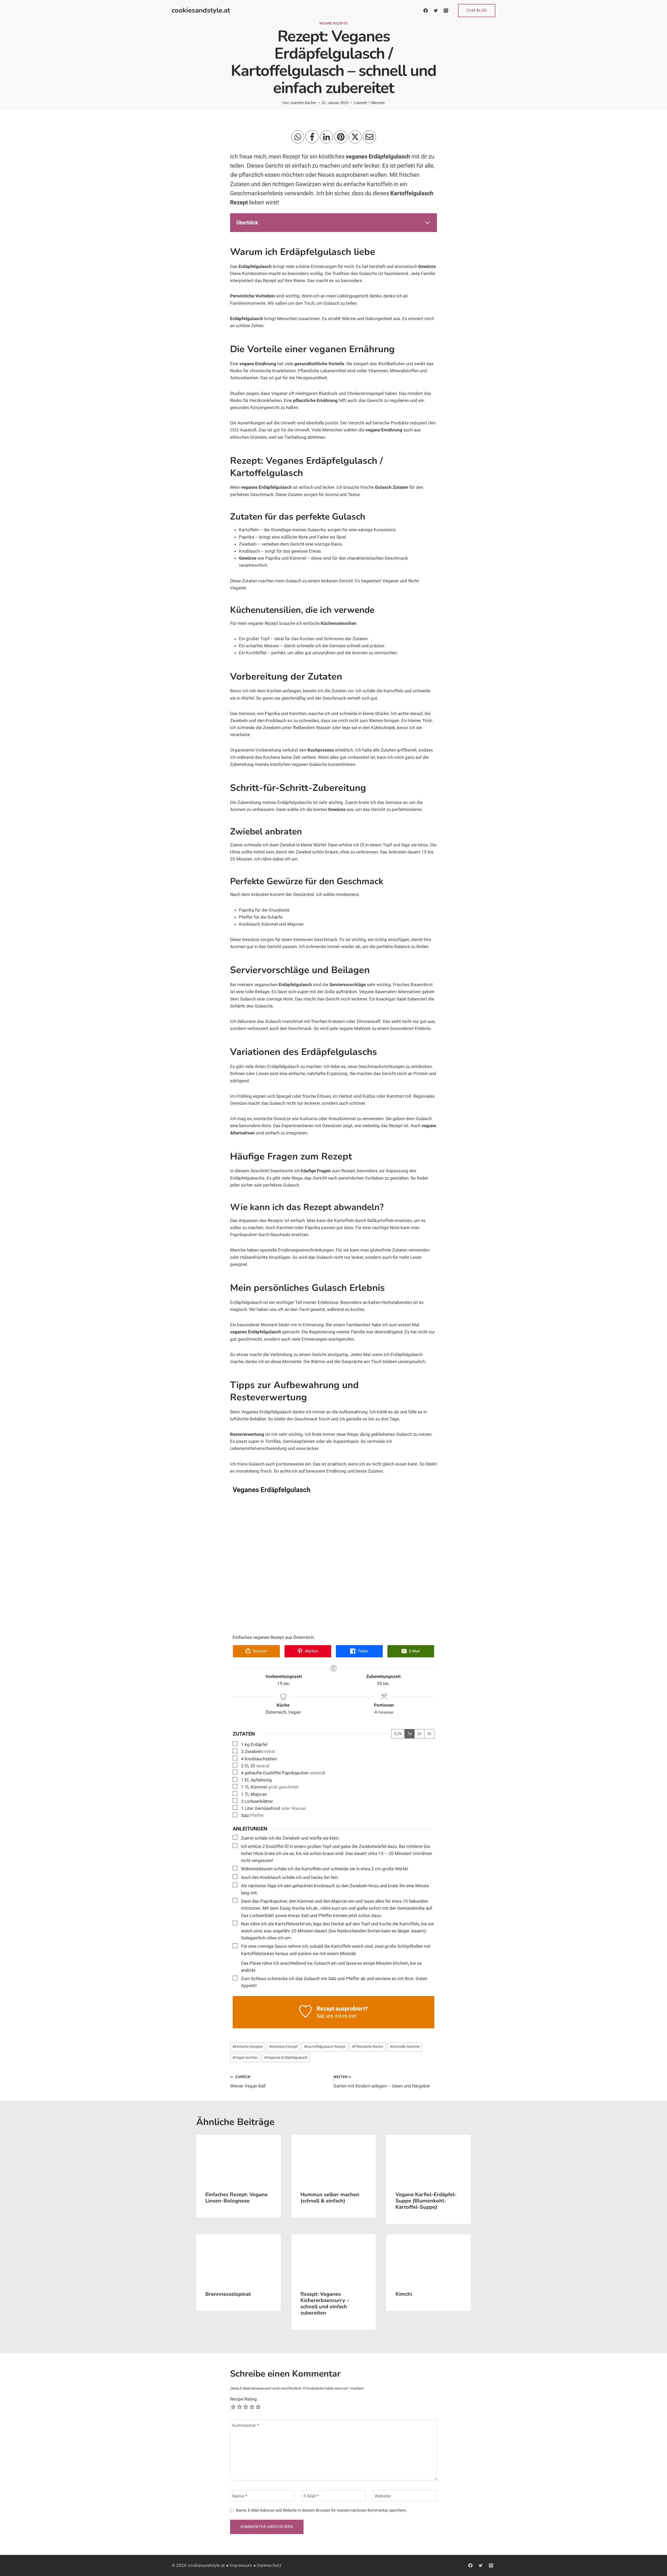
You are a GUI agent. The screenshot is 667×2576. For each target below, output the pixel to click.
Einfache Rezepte (248, 2047)
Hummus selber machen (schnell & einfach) (330, 2198)
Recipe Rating (243, 2399)
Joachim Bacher (303, 103)
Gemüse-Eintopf (283, 2047)
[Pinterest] (341, 137)
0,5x (398, 1734)
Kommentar (246, 2425)
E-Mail (414, 1651)
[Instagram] (446, 10)
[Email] (369, 137)
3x (429, 1734)
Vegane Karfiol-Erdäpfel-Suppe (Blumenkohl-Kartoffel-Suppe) (426, 2201)
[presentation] (239, 2159)
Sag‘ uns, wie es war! (337, 2016)
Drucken (260, 1651)
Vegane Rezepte (333, 23)
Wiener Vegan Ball (248, 2082)
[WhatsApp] (298, 137)
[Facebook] (425, 10)
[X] (355, 137)
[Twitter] (436, 10)
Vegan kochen (245, 2058)
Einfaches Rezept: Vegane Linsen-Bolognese (236, 2198)
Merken (311, 1651)
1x (409, 1734)
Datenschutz (269, 2565)
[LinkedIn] (326, 137)
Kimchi (404, 2294)
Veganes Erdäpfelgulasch (286, 2058)
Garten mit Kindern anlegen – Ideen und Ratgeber (382, 2082)
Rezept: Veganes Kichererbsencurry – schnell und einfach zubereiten (325, 2303)
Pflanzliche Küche (368, 2047)
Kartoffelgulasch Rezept (325, 2047)
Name (240, 2496)
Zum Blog (477, 10)
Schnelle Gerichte (405, 2047)
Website (383, 2496)
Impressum (241, 2565)
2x (419, 1734)
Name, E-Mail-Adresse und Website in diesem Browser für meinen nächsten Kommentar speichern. (321, 2510)
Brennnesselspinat (228, 2294)
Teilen (362, 1651)
